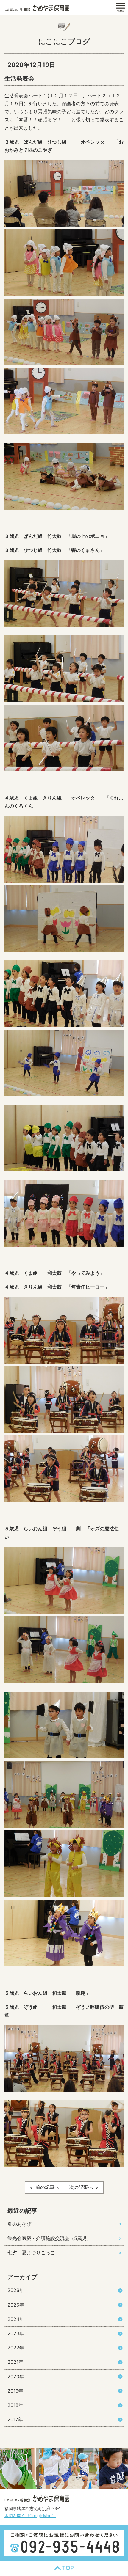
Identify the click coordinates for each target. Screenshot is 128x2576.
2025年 (16, 2305)
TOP (64, 2568)
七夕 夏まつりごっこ (31, 2253)
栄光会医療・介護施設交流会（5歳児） (49, 2238)
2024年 (16, 2319)
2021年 (15, 2362)
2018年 (15, 2405)
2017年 (15, 2419)
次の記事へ (81, 2187)
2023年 (16, 2333)
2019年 (15, 2391)
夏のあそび (19, 2224)
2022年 (16, 2348)
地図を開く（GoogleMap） (30, 2515)
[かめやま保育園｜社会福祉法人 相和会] (37, 7)
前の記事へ (47, 2187)
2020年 (16, 2376)
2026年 (16, 2290)
